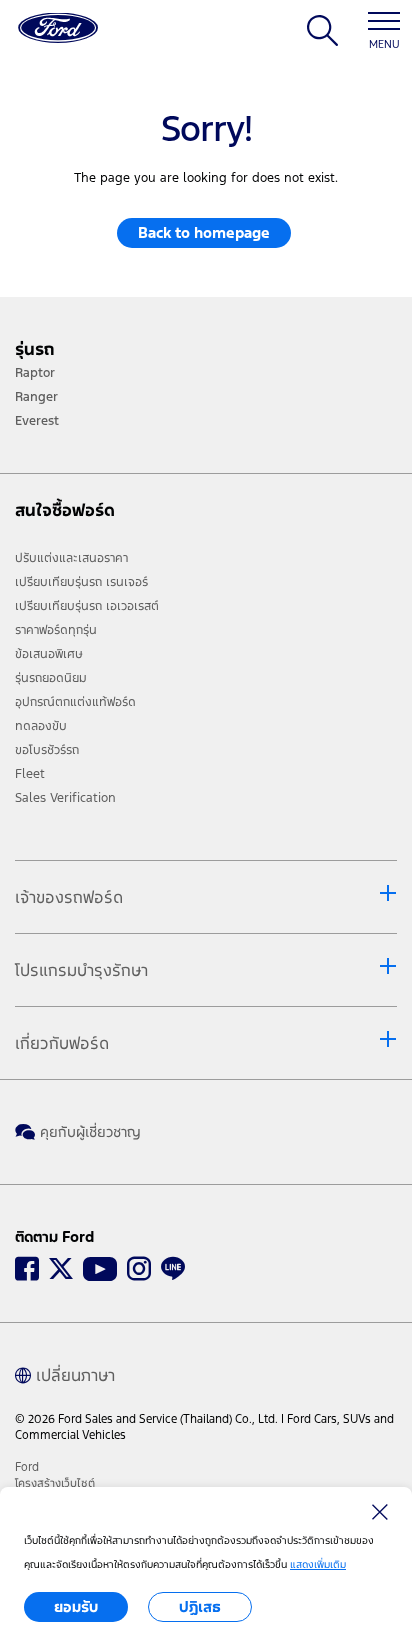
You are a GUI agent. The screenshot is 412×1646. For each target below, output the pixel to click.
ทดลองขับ (41, 726)
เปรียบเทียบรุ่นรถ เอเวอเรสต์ (87, 606)
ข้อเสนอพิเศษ (49, 654)
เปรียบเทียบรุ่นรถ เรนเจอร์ (81, 582)
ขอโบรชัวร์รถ (47, 750)
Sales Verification (65, 798)
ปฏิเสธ (200, 1606)
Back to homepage (204, 232)
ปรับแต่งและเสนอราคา (71, 558)
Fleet (30, 774)
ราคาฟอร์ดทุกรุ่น (56, 630)
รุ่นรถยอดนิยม (51, 678)
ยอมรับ (76, 1606)
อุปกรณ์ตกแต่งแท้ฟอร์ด (75, 702)
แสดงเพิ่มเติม (318, 1564)
